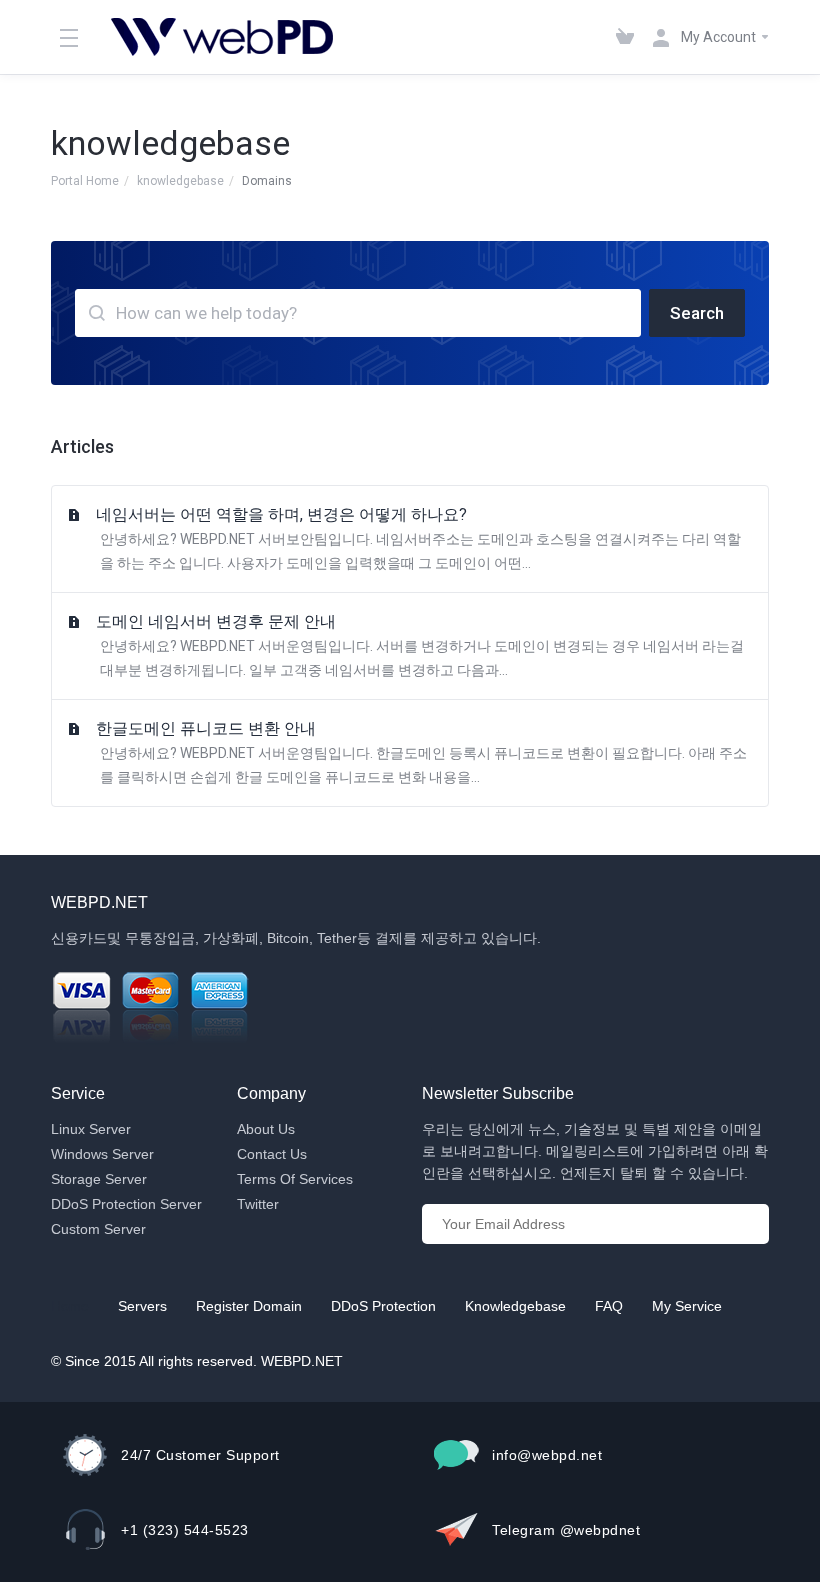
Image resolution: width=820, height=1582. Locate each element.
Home (70, 1306)
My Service (687, 1306)
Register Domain (249, 1306)
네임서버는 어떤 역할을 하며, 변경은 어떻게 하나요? (418, 538)
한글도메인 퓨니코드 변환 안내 (421, 752)
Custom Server (98, 1229)
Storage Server (99, 1179)
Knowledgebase (515, 1306)
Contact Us (272, 1154)
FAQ (609, 1306)
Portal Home (85, 181)
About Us (266, 1129)
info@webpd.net (547, 1455)
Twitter (258, 1204)
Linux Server (91, 1129)
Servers (142, 1306)
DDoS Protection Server (126, 1204)
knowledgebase (180, 181)
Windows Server (102, 1154)
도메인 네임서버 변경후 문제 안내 (420, 645)
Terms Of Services (295, 1179)
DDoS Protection (383, 1306)
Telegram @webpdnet (566, 1530)
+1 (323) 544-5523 (185, 1530)
